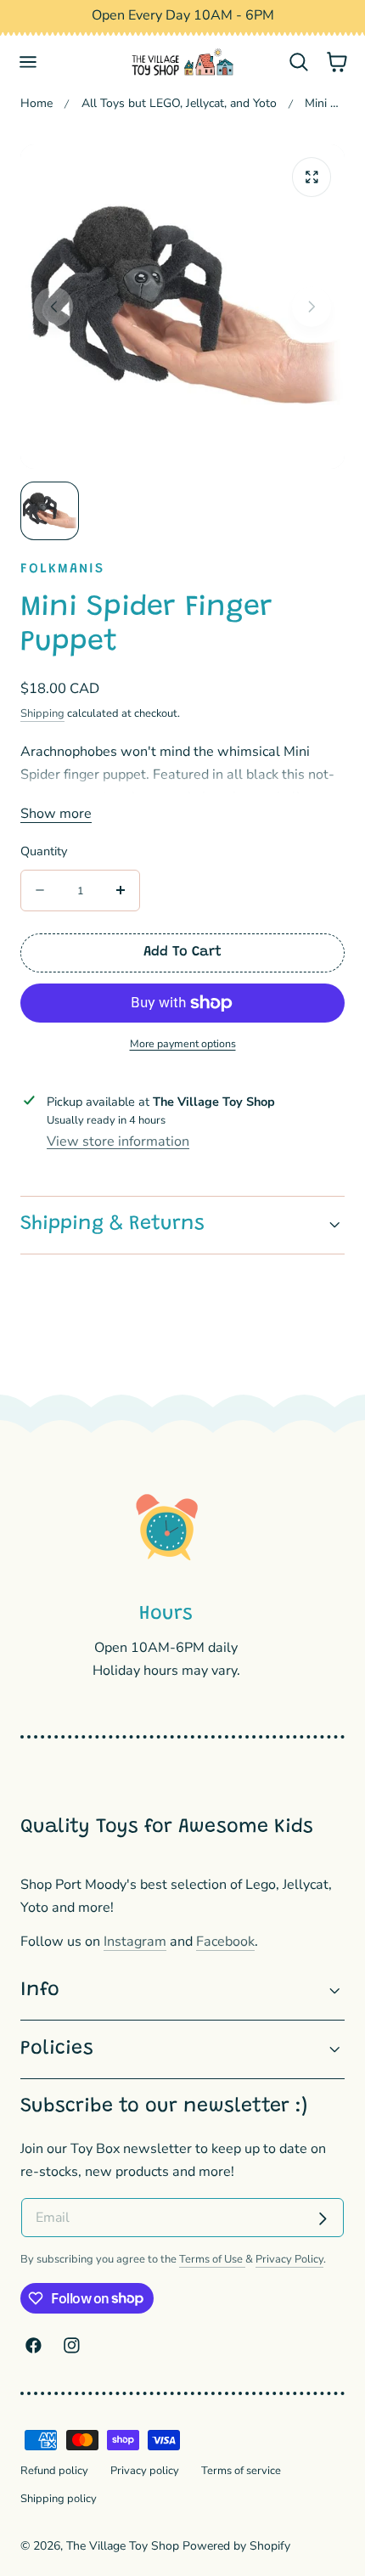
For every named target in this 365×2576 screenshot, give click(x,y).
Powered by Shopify (236, 2546)
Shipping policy (59, 2499)
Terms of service (241, 2471)
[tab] (50, 511)
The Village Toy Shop (123, 2546)
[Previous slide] (54, 307)
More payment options (183, 1043)
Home (36, 103)
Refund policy (54, 2471)
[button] (28, 62)
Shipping (42, 713)
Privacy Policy (289, 2259)
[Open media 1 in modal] (312, 177)
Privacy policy (145, 2471)
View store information (118, 1141)
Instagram (135, 1942)
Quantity (44, 851)
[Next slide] (312, 307)
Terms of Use (212, 2259)
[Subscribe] (323, 2219)
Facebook (225, 1942)
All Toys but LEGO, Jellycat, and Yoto (179, 103)
